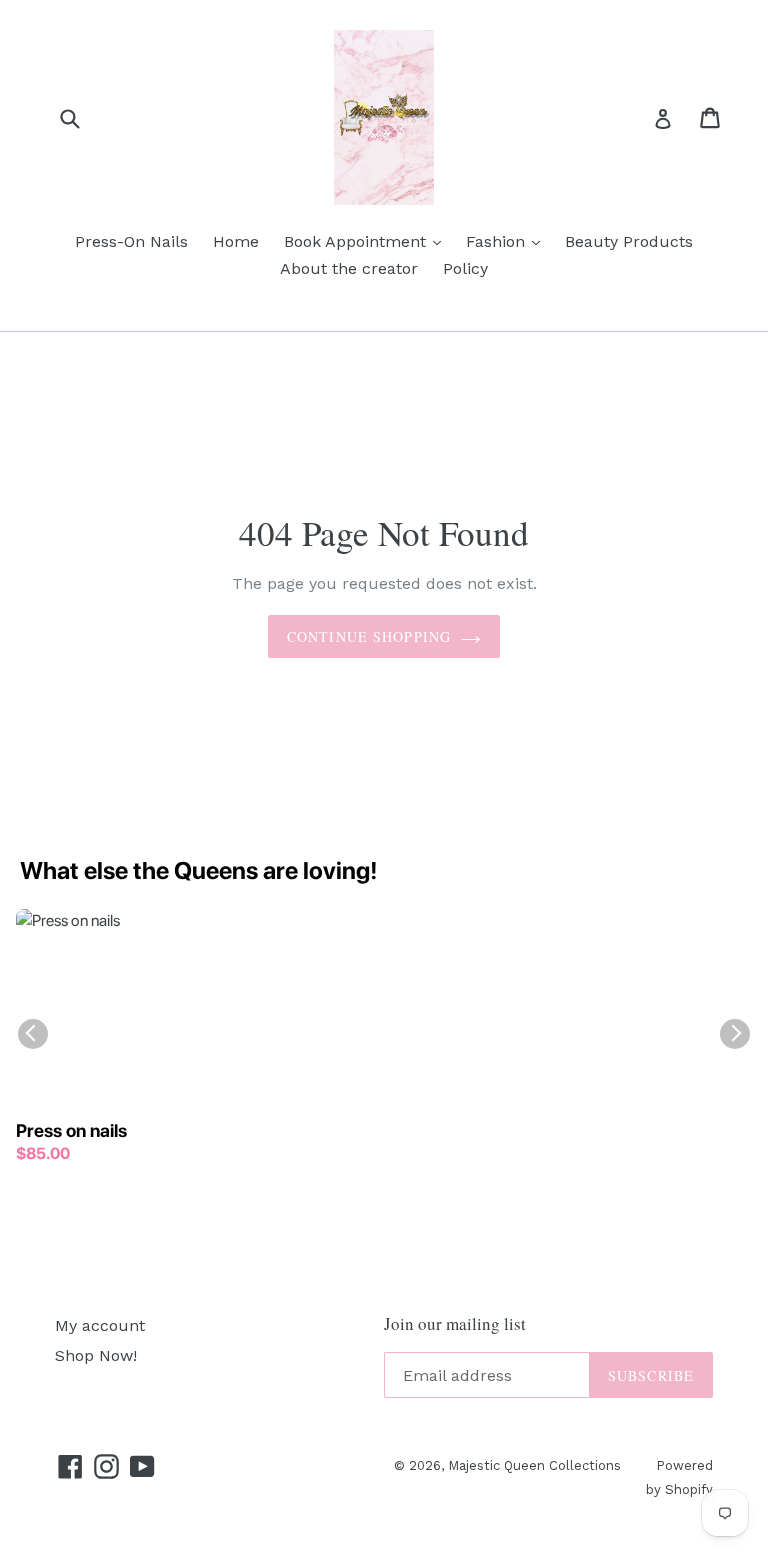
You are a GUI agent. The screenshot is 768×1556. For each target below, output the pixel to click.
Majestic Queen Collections (534, 1465)
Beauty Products (629, 241)
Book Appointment (367, 241)
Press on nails (71, 1130)
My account (100, 1325)
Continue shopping (369, 636)
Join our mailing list (455, 1324)
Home (236, 241)
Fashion (508, 241)
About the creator (349, 268)
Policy (465, 268)
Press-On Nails (131, 241)
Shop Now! (96, 1355)
